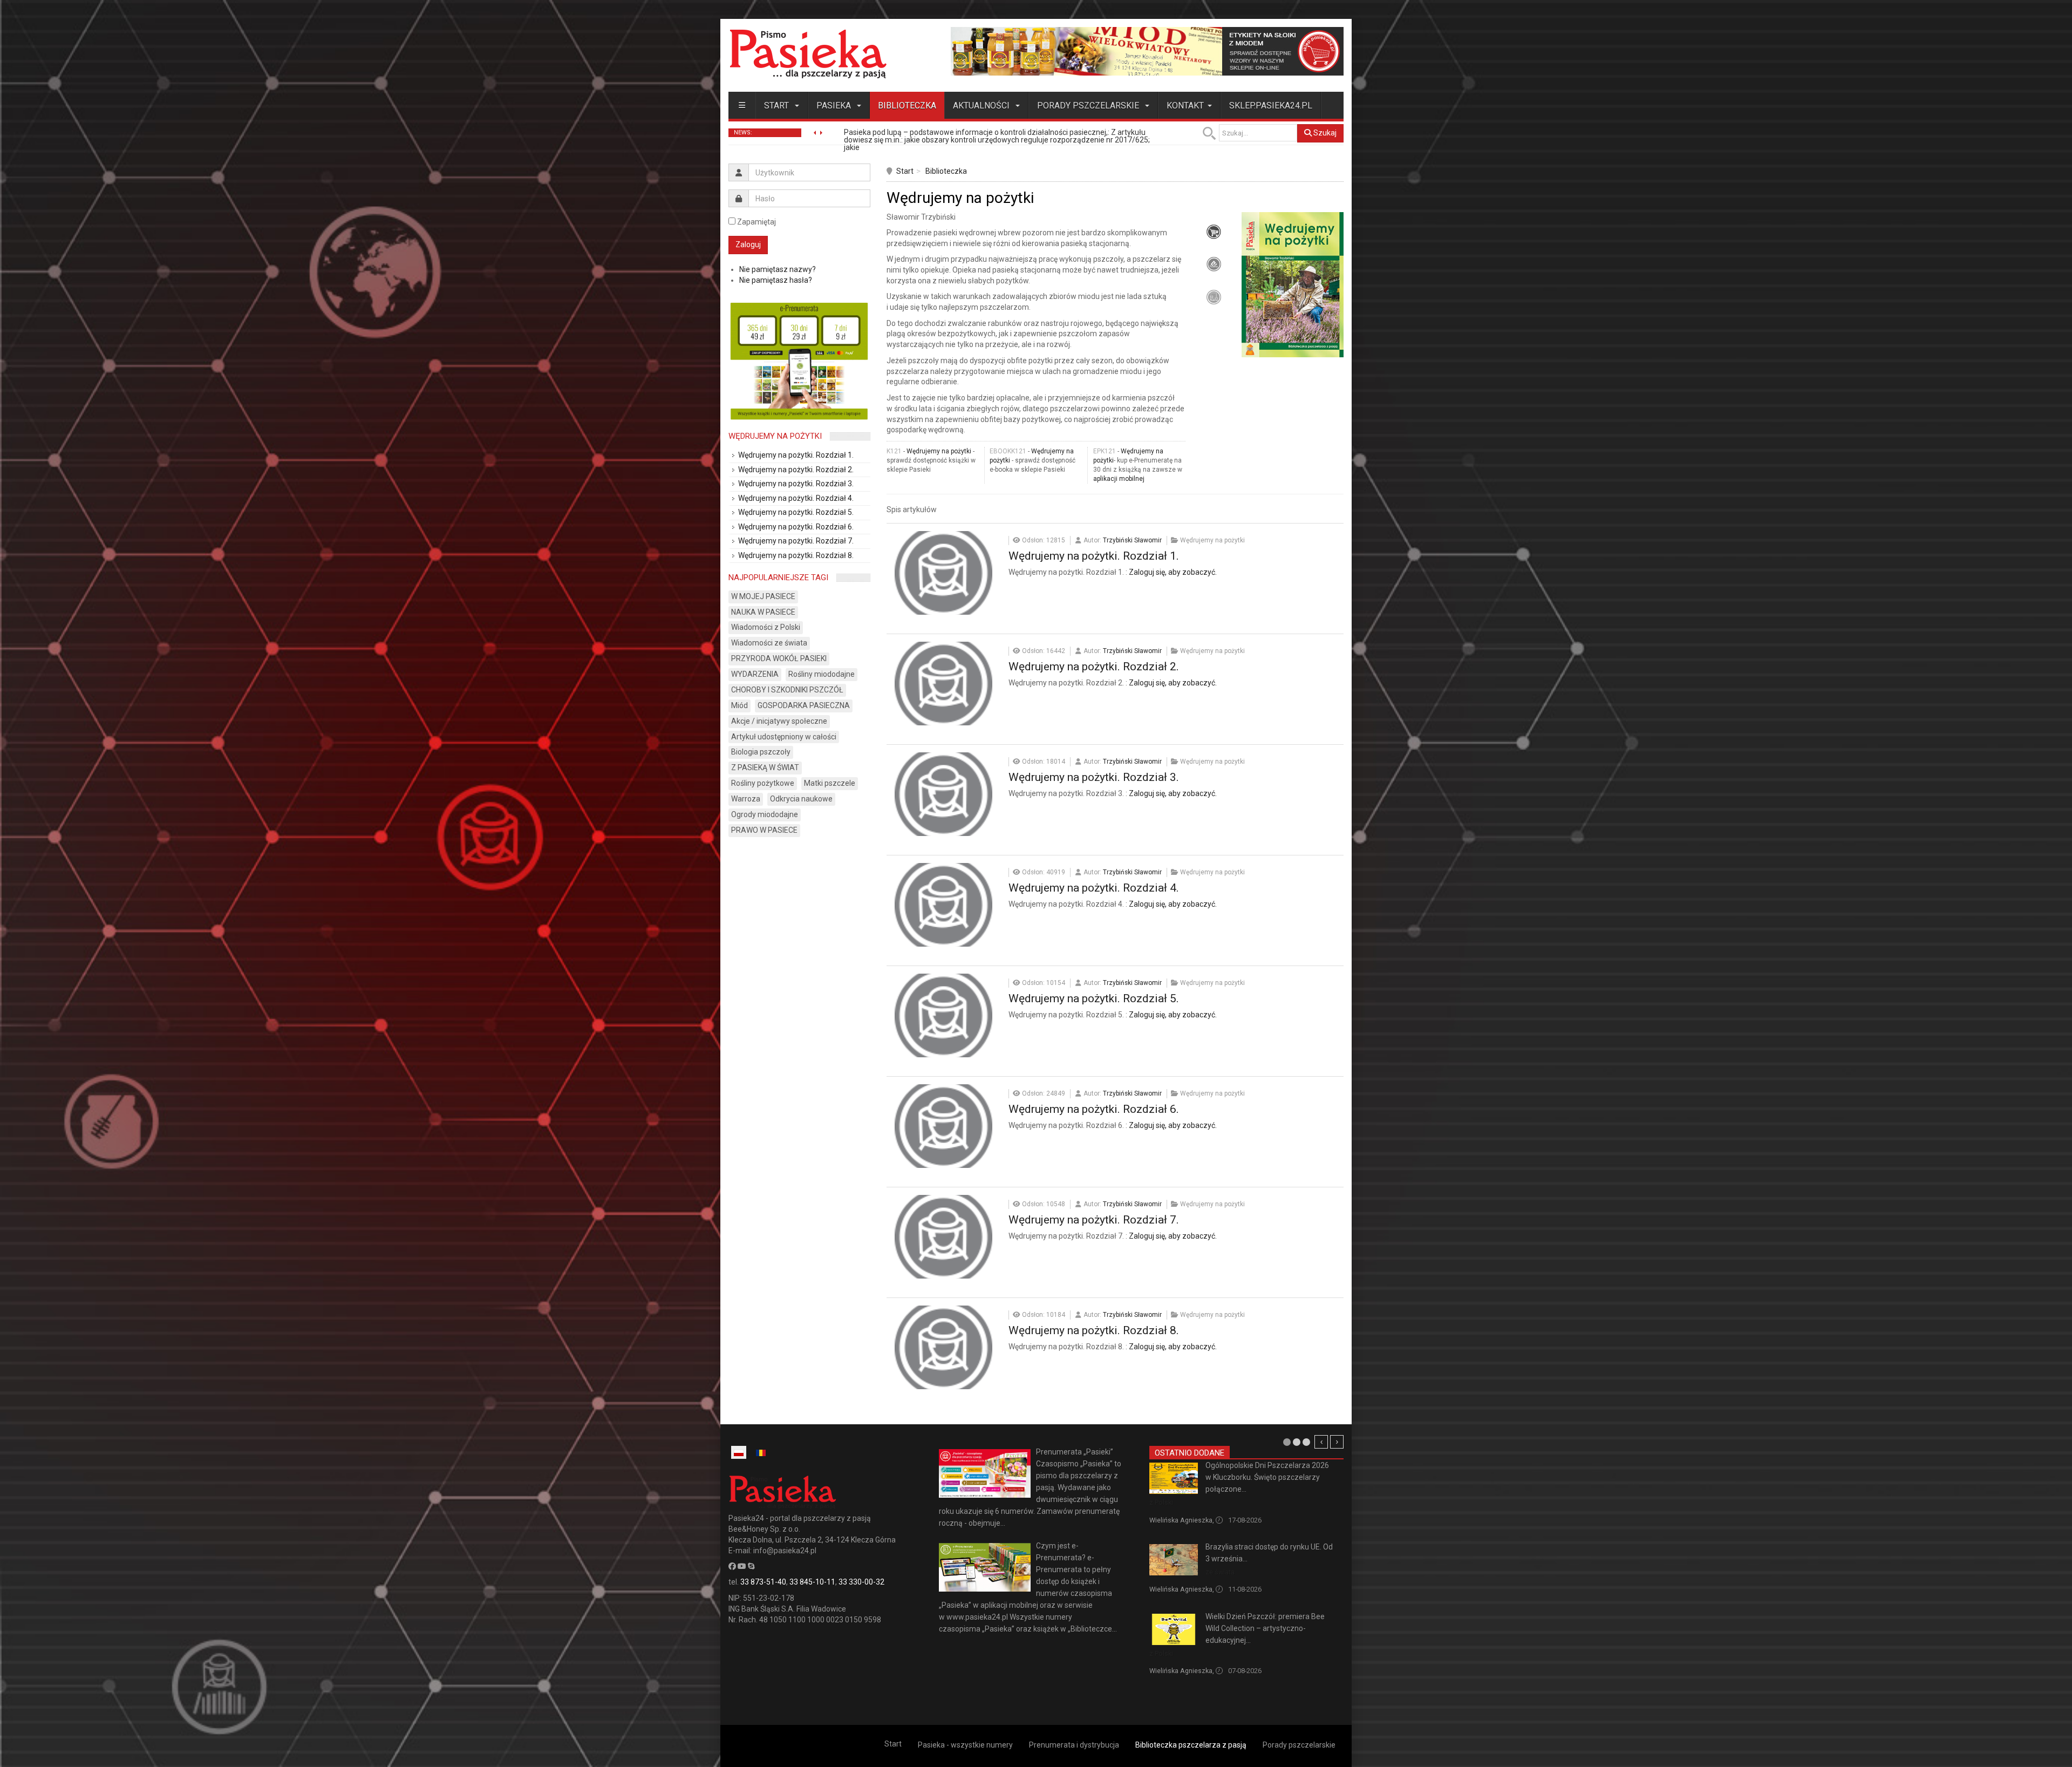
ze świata (1220, 1572)
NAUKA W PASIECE (763, 612)
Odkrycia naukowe (801, 799)
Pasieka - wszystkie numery (965, 1745)
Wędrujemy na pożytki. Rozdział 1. (1094, 556)
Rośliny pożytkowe (763, 783)
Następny (1337, 1442)
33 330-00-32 (861, 1582)
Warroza (746, 799)
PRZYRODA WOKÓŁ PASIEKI (779, 658)
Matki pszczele (830, 783)
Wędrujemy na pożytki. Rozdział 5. (1094, 998)
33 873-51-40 (763, 1582)
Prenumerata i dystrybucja (1074, 1745)
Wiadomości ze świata (769, 643)
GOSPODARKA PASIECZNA (804, 705)
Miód (739, 705)
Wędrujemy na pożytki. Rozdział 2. (1094, 667)
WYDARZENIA (755, 674)
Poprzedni (1321, 1442)
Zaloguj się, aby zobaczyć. (1173, 572)
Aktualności (982, 106)
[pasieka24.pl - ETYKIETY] (1147, 51)
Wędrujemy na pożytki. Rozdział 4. (1094, 888)
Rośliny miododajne (822, 674)
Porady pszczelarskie (1089, 106)
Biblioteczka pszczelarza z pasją (1191, 1745)
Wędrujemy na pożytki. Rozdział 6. (1094, 1109)
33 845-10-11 (812, 1582)
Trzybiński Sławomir (1132, 540)
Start (778, 106)
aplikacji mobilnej (1119, 479)
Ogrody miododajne (765, 814)
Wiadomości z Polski (766, 627)
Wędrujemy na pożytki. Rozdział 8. (1094, 1330)
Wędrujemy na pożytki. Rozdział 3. (1094, 777)
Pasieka (835, 106)
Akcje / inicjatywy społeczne (779, 721)
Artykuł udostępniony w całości (784, 737)
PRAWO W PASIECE (764, 830)
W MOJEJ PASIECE (763, 596)
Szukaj (1324, 133)
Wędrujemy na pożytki (939, 451)
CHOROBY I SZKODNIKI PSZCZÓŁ (787, 690)
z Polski (1161, 1502)
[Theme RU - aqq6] (808, 54)
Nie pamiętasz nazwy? (778, 269)
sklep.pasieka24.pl (1271, 106)
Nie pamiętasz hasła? (776, 280)
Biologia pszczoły (761, 752)
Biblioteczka (907, 106)
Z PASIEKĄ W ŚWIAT (765, 767)
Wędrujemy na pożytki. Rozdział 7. (1094, 1220)
